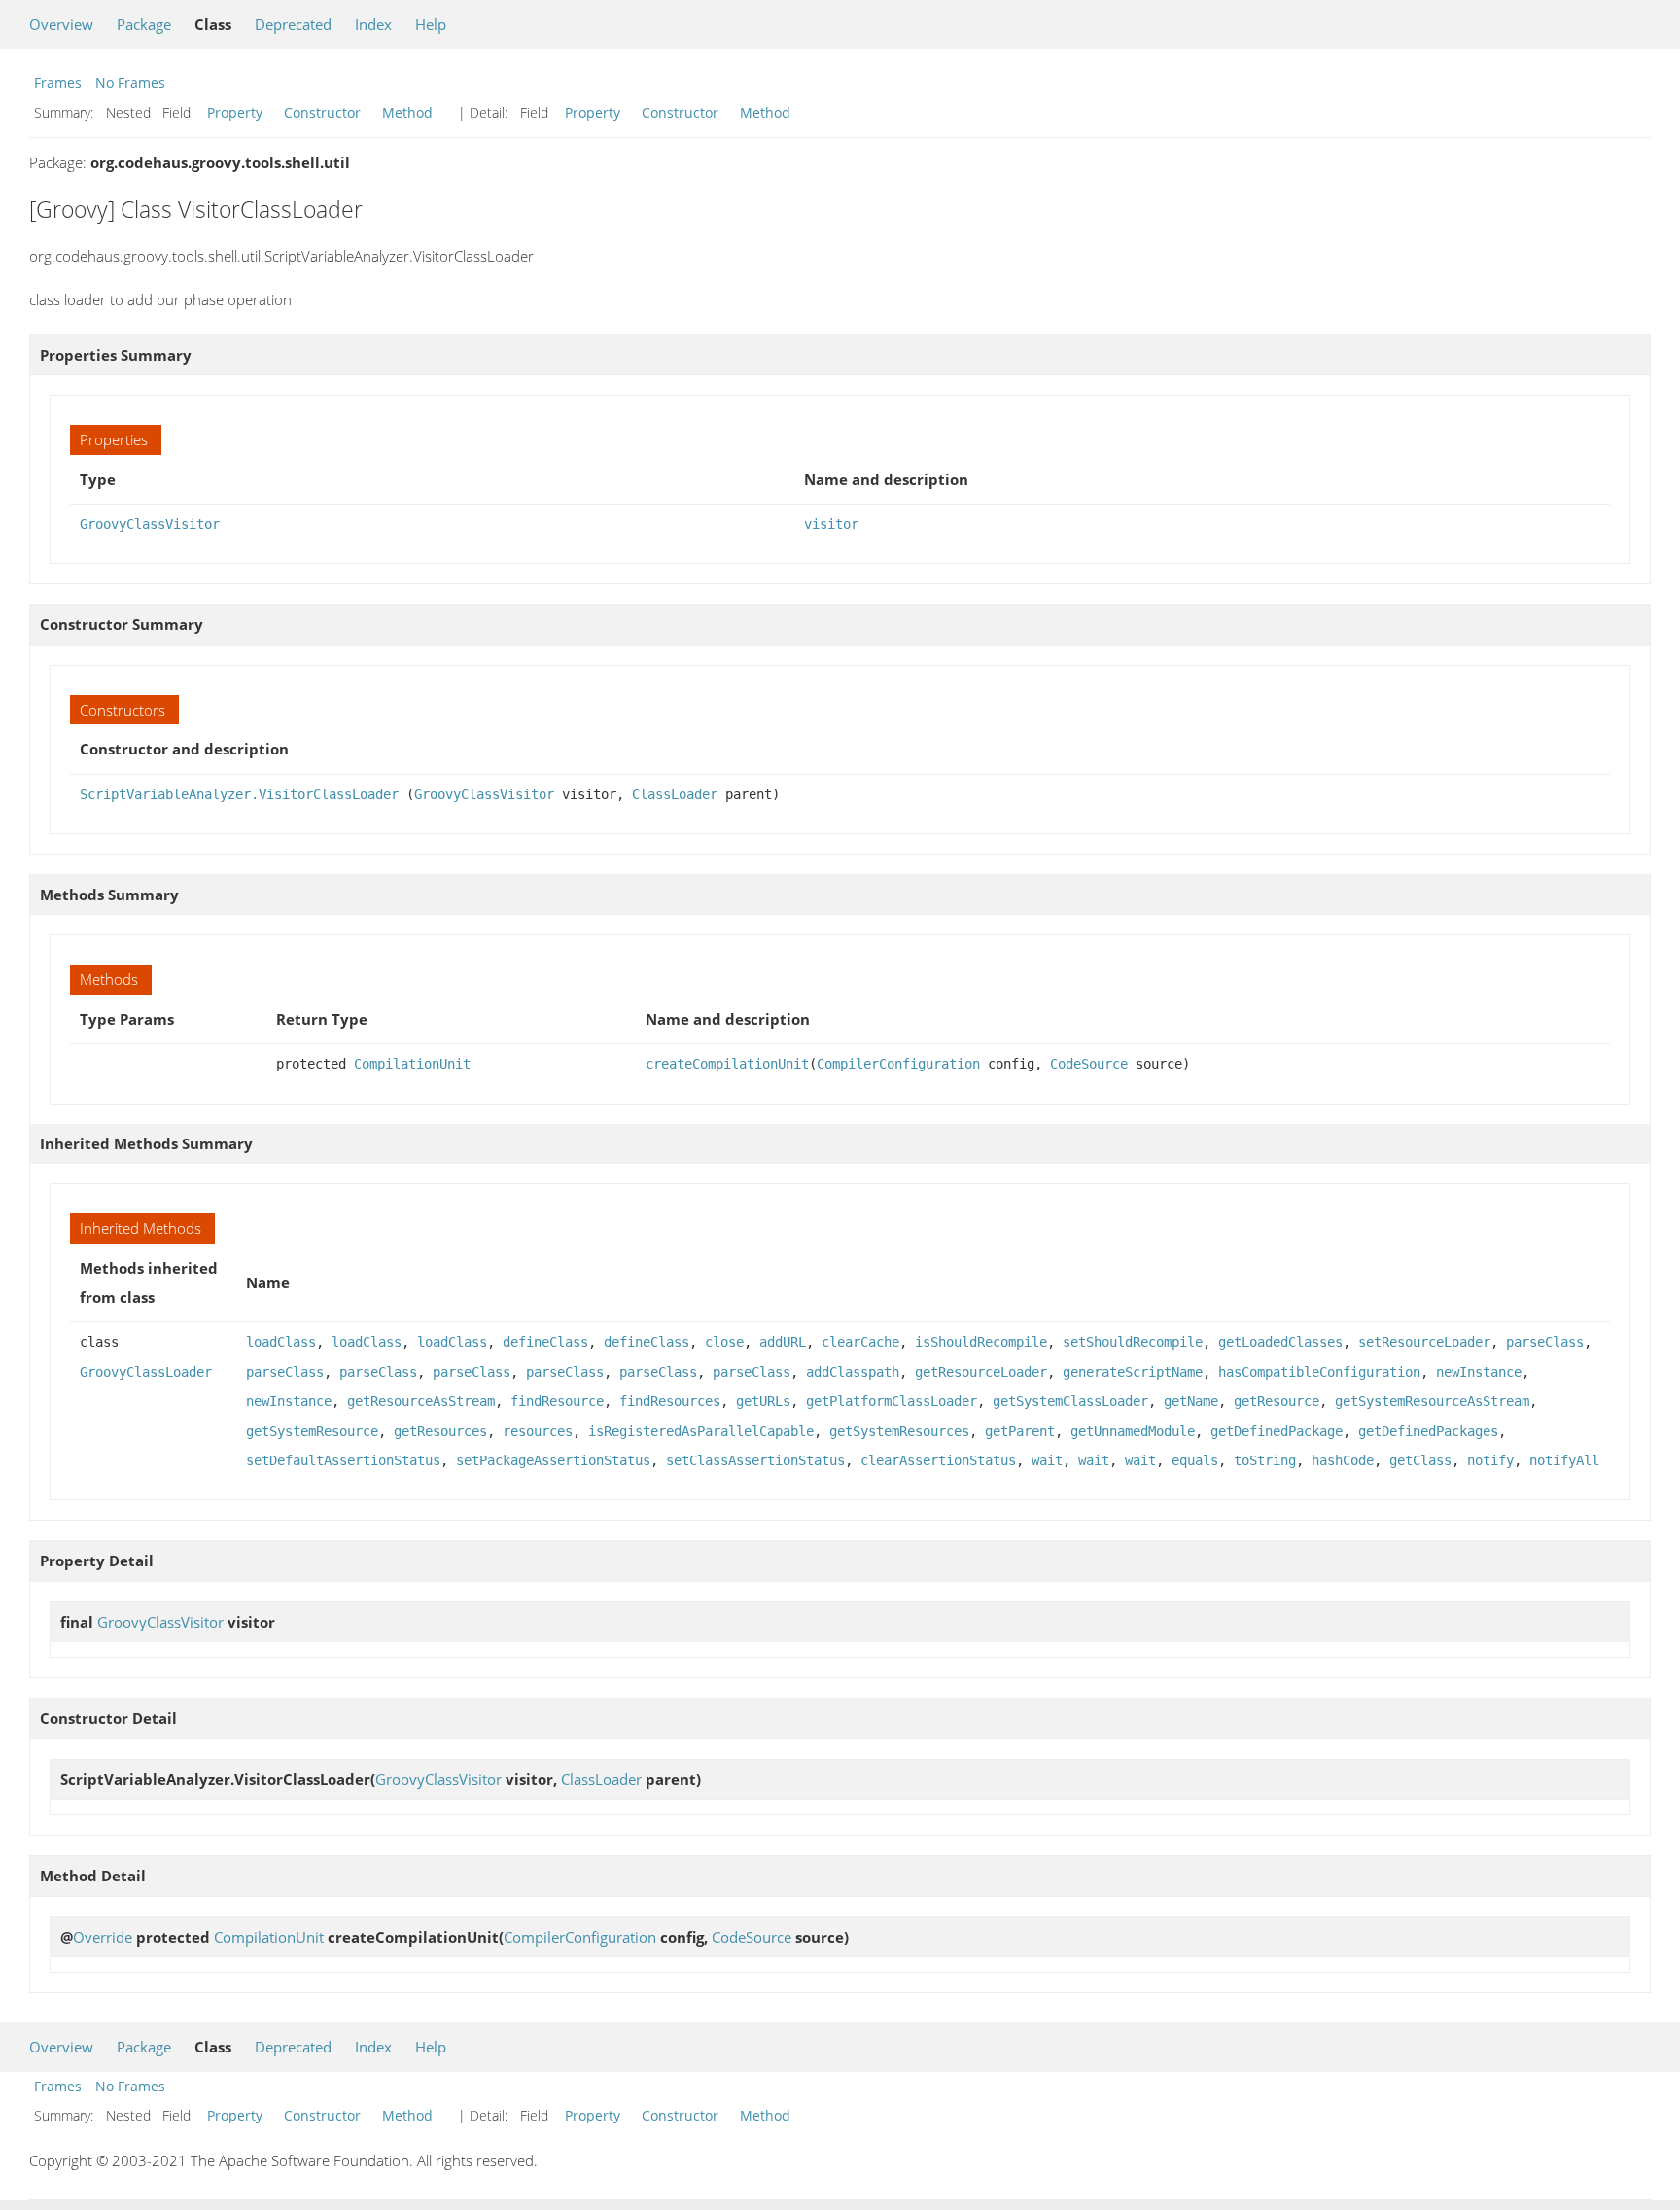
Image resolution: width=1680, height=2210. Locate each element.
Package (144, 24)
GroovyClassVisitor (150, 524)
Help (431, 24)
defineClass (545, 1342)
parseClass (1545, 1342)
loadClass (281, 1342)
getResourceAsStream (421, 1401)
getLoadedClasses (1280, 1342)
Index (373, 24)
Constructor (322, 112)
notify (1490, 1460)
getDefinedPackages (1428, 1431)
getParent (1020, 1431)
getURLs (763, 1401)
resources (538, 1431)
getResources (440, 1431)
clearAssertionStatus (938, 1460)
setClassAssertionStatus (755, 1460)
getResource (1277, 1401)
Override (103, 1937)
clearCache (860, 1342)
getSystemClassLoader (1070, 1401)
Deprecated (293, 24)
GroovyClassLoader (146, 1372)
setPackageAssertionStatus (553, 1460)
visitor (831, 524)
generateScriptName (1133, 1372)
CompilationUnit (412, 1064)
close (724, 1342)
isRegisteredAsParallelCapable (701, 1431)
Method (407, 112)
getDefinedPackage (1277, 1431)
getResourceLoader (981, 1372)
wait (1047, 1460)
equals (1195, 1460)
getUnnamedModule (1133, 1431)
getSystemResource (312, 1431)
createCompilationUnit (727, 1064)
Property (235, 112)
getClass (1420, 1460)
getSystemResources (899, 1431)
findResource (557, 1401)
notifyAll (1564, 1460)
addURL (783, 1342)
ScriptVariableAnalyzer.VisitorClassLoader (239, 794)
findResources (670, 1401)
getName (1191, 1401)
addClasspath (853, 1372)
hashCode (1343, 1460)
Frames (58, 82)
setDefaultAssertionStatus (343, 1460)
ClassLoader (675, 794)
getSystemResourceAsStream (1432, 1401)
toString (1265, 1460)
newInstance (1479, 1372)
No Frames (130, 82)
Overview (61, 24)
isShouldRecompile (981, 1342)
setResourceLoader (1424, 1342)
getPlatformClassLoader (892, 1401)
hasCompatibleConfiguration (1319, 1372)
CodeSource (1089, 1064)
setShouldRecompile (1133, 1342)
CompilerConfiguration (898, 1064)
